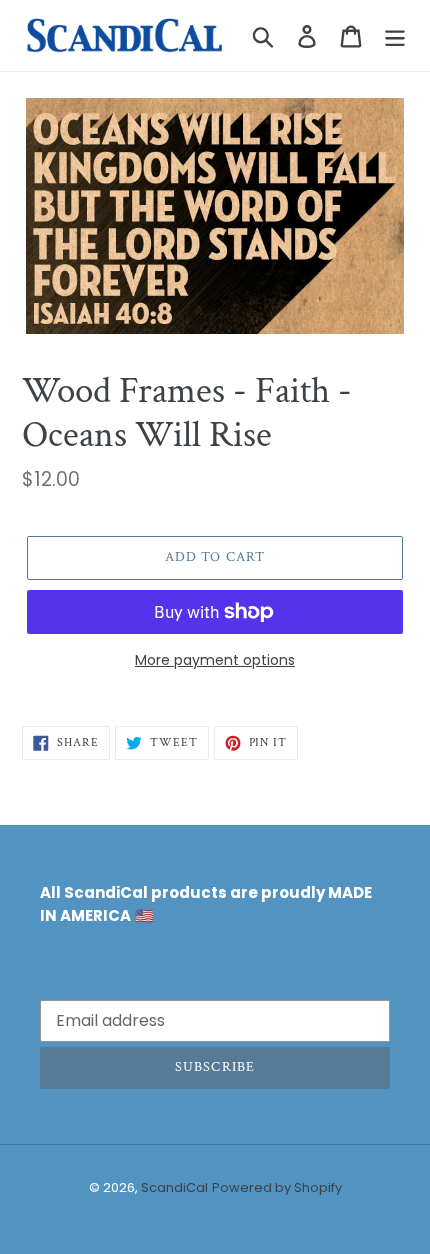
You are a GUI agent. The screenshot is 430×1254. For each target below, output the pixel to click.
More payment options (215, 660)
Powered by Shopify (277, 1187)
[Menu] (395, 35)
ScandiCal (174, 1187)
